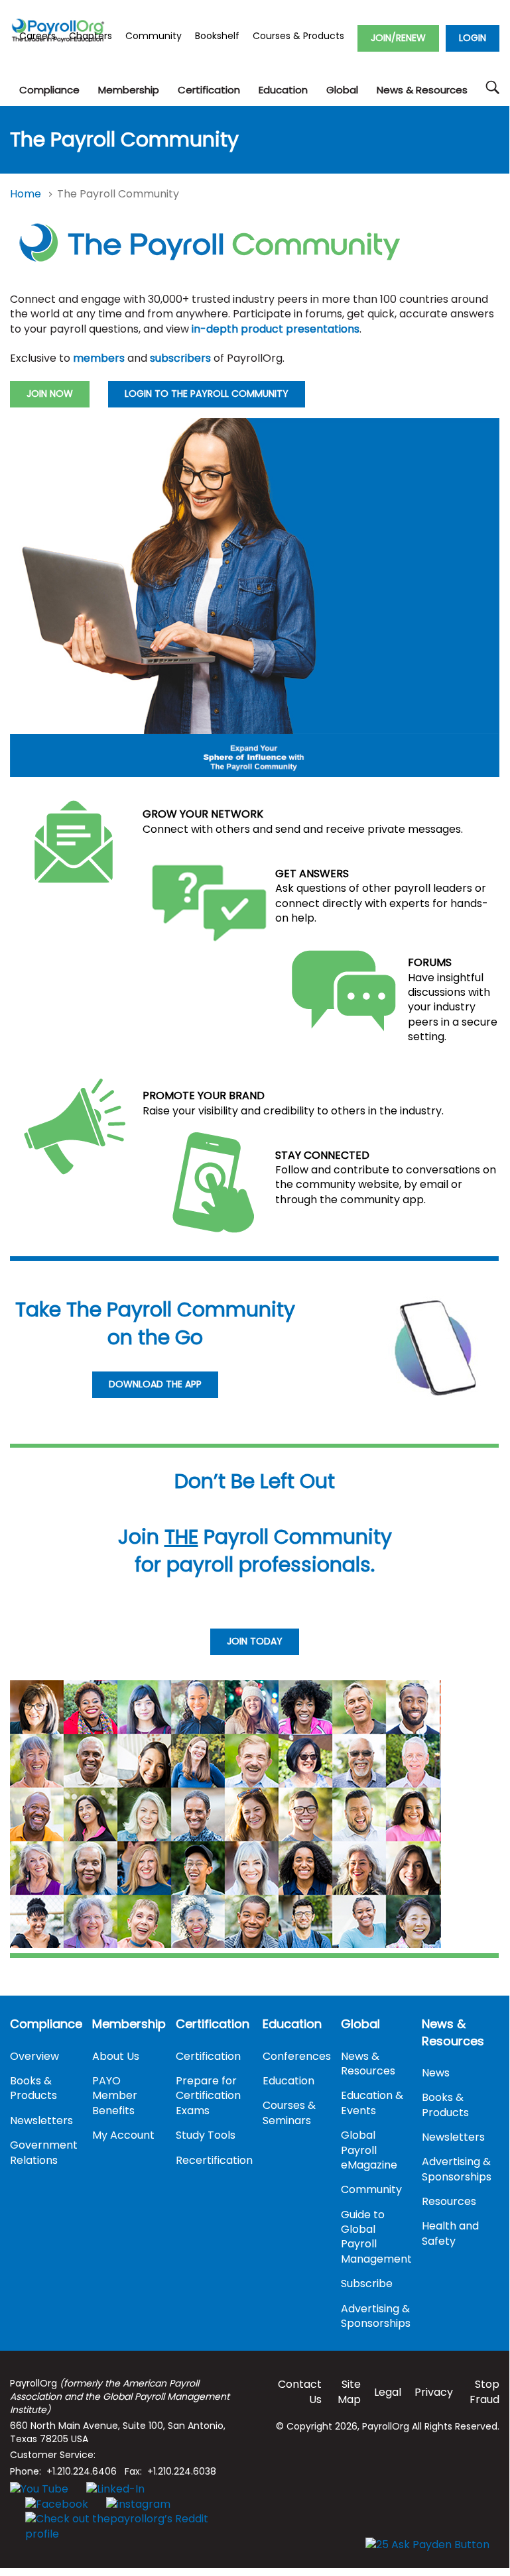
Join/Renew (398, 38)
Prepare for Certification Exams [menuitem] (208, 2096)
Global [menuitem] (360, 2024)
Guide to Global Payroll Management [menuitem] (376, 2237)
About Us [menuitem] (116, 2056)
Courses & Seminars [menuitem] (289, 2113)
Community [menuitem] (371, 2189)
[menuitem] (49, 90)
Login (473, 38)
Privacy (434, 2392)
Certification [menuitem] (213, 2024)
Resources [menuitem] (449, 2201)
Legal (388, 2392)
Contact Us (300, 2391)
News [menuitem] (436, 2073)
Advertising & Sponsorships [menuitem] (376, 2316)
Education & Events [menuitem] (372, 2103)
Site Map (349, 2391)
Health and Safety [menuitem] (450, 2233)
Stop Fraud (484, 2391)
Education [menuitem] (292, 2024)
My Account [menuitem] (123, 2135)
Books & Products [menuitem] (33, 2088)
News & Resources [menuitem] (368, 2064)
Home (27, 194)
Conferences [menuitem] (297, 2056)
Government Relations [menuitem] (44, 2152)
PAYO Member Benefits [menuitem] (115, 2096)
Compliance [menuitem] (46, 2024)
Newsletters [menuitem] (41, 2120)
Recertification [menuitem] (214, 2160)
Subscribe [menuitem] (367, 2283)
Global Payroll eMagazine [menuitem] (369, 2150)
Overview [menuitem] (34, 2056)
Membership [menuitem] (129, 2024)
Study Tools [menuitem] (206, 2135)
